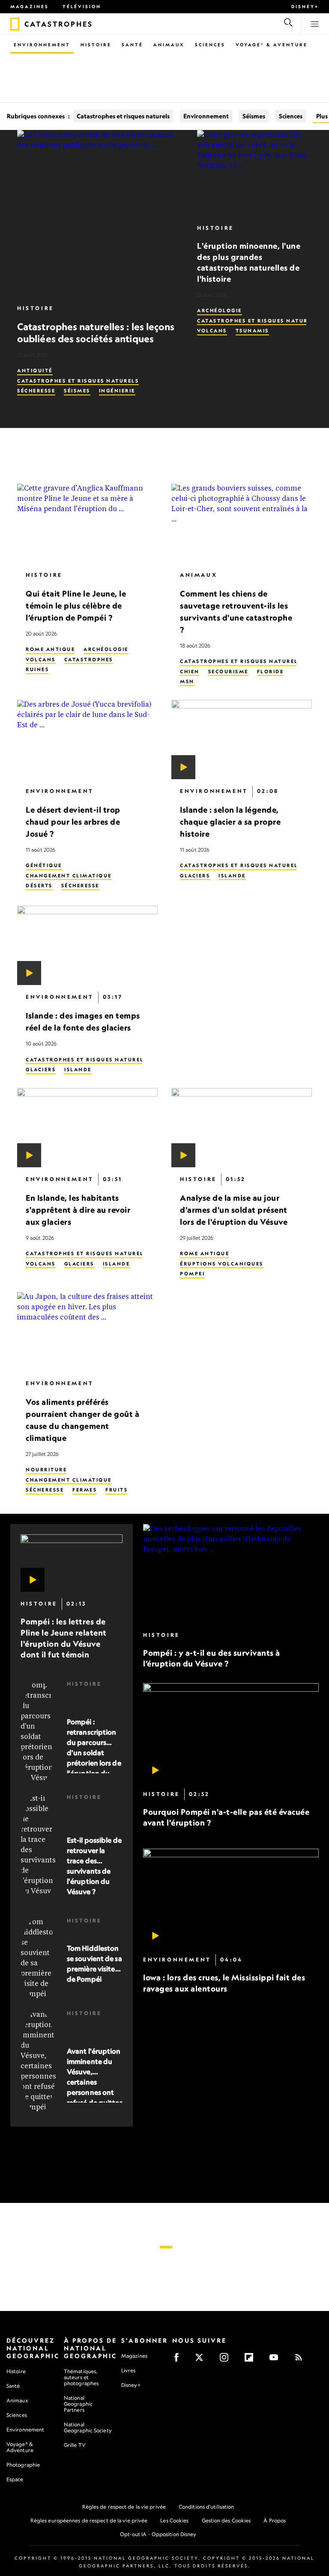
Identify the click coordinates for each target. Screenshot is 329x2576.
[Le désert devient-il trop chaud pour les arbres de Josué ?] (87, 740)
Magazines (30, 6)
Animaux (169, 45)
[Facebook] (179, 2360)
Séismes (254, 116)
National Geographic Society (88, 2427)
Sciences (210, 45)
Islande (232, 876)
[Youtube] (277, 2360)
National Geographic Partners (78, 2404)
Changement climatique (69, 876)
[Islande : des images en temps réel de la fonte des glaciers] (87, 946)
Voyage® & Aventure (272, 45)
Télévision (82, 6)
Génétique (44, 866)
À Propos (275, 2520)
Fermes (85, 1490)
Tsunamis (252, 331)
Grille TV (75, 2445)
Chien (190, 672)
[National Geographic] (15, 24)
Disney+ (305, 6)
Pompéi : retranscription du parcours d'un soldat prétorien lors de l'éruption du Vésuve (94, 1753)
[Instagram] (227, 2360)
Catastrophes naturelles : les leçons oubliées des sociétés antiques (96, 333)
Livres (129, 2371)
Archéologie (220, 310)
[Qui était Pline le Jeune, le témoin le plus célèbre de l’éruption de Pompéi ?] (87, 523)
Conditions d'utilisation (206, 2507)
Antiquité (35, 371)
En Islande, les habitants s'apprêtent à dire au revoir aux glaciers (78, 1210)
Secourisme (228, 672)
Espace (15, 2479)
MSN (187, 682)
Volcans (212, 331)
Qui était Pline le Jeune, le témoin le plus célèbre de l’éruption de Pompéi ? (76, 606)
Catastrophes (89, 660)
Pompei (192, 1274)
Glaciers (195, 876)
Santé (132, 45)
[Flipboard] (252, 2360)
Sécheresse (36, 391)
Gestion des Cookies (226, 2520)
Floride (271, 672)
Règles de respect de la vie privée (124, 2507)
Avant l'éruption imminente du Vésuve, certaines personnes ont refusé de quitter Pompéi (94, 2082)
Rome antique (50, 650)
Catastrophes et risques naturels (123, 116)
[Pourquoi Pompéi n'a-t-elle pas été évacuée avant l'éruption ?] (231, 1733)
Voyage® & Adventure (20, 2447)
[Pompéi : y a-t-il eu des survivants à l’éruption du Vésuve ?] (231, 1574)
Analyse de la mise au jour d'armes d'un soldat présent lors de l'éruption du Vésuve (234, 1210)
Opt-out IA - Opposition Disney (158, 2534)
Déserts (39, 886)
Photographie (23, 2465)
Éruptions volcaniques (222, 1264)
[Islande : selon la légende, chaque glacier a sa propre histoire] (242, 740)
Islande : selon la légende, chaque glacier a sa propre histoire (230, 822)
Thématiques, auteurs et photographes (81, 2377)
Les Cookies (174, 2520)
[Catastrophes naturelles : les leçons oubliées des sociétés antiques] (100, 213)
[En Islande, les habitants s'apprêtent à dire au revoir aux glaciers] (87, 1128)
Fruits (117, 1490)
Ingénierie (117, 391)
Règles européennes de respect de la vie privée (89, 2520)
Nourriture (46, 1470)
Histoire (96, 45)
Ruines (37, 670)
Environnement (42, 45)
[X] (202, 2360)
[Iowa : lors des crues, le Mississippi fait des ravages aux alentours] (231, 1898)
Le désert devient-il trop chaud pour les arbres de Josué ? (73, 822)
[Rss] (301, 2360)
